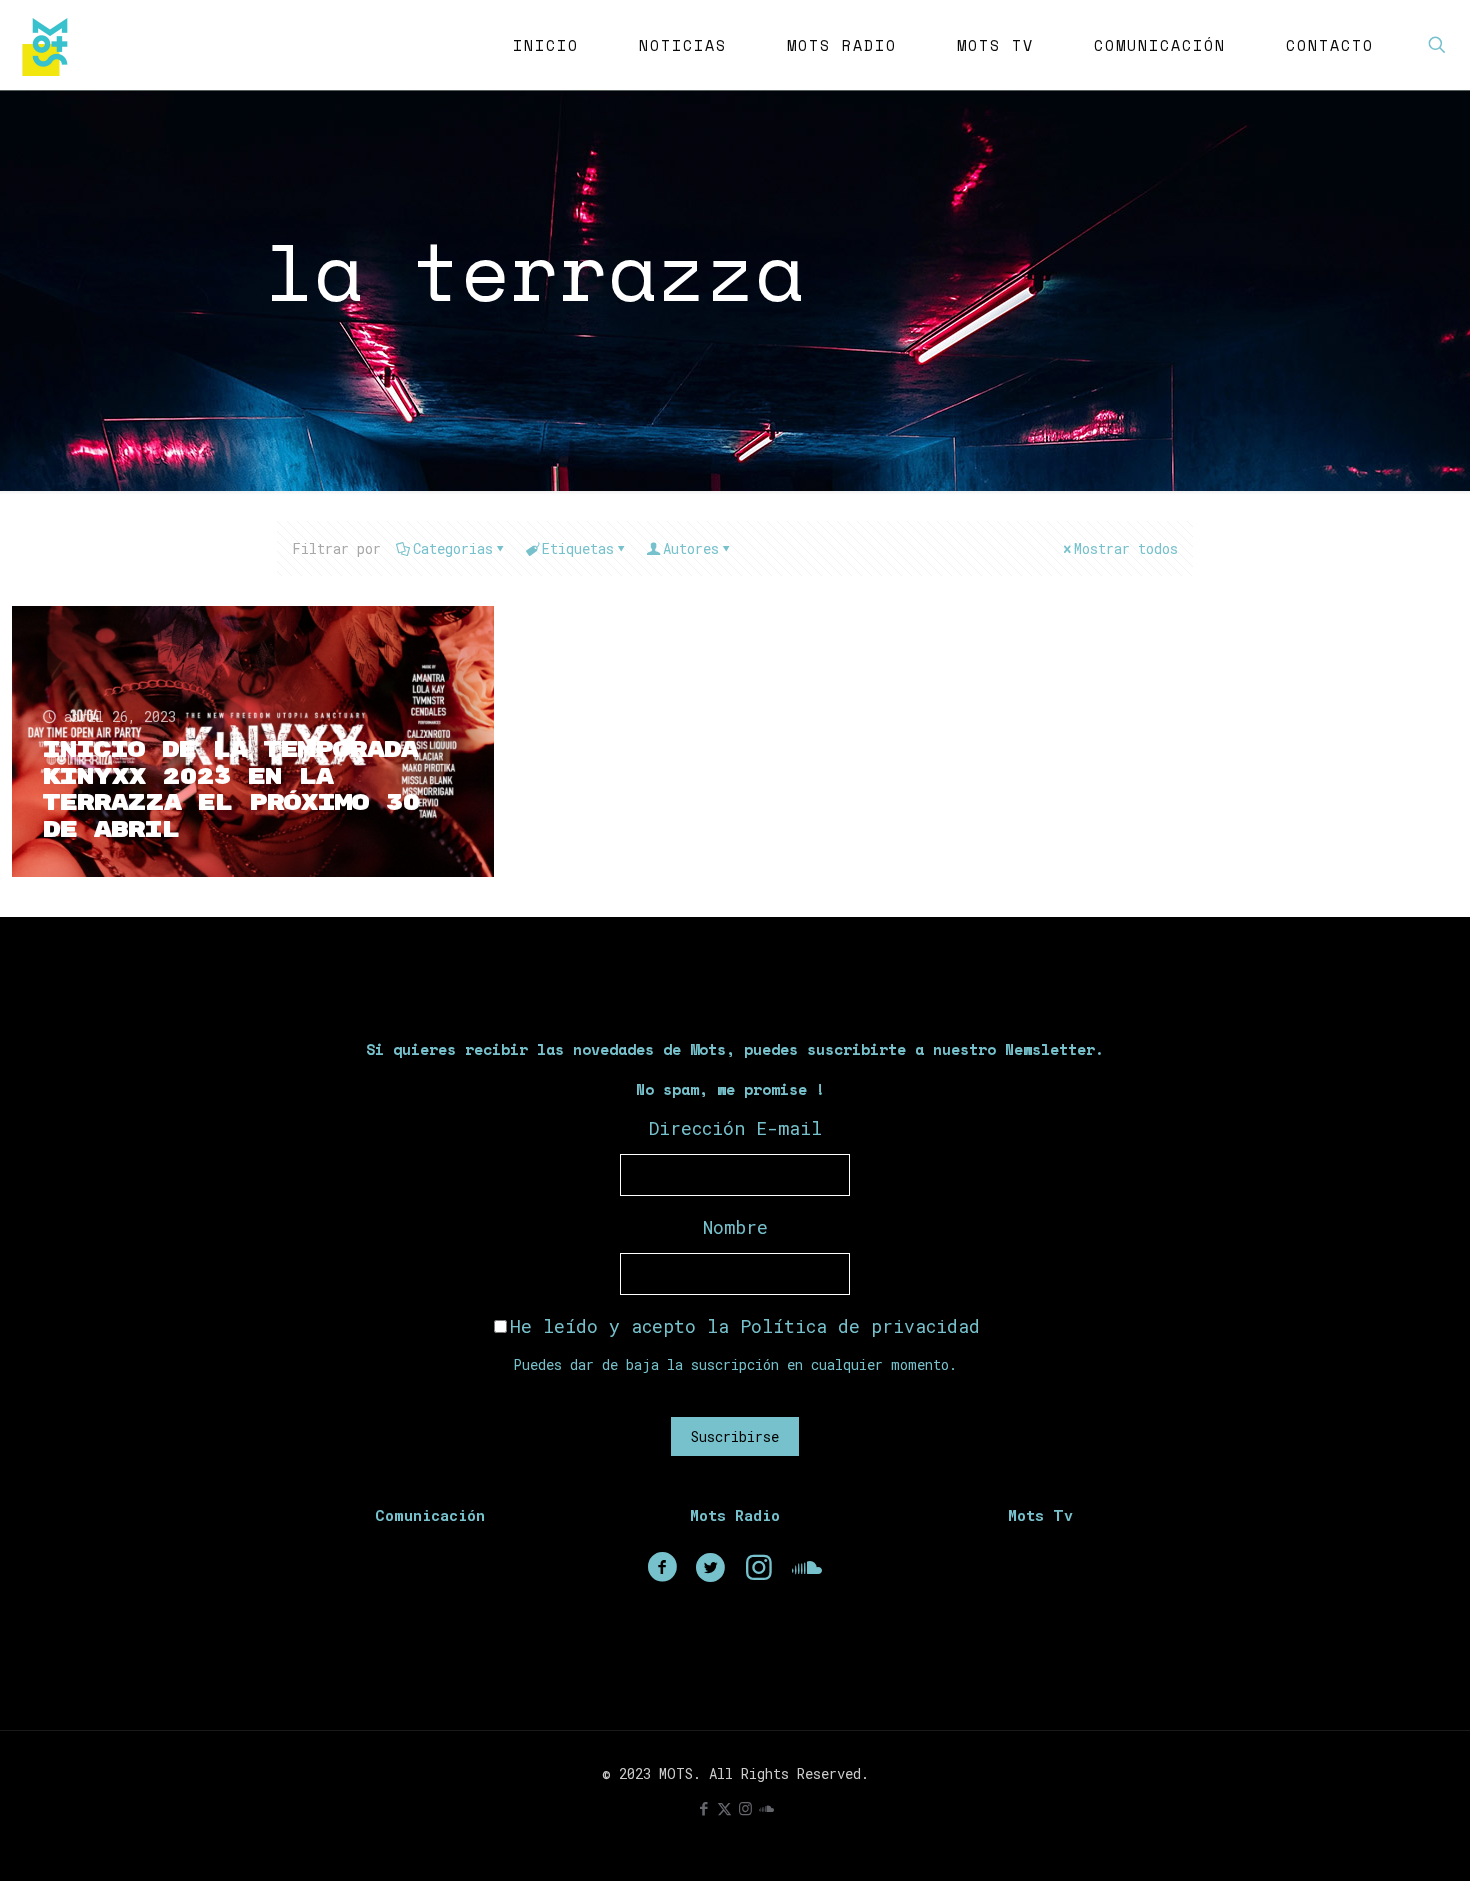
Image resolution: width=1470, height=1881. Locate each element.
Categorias (453, 548)
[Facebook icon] (703, 1808)
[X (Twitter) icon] (724, 1808)
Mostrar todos (1126, 548)
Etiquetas (578, 548)
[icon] (766, 1808)
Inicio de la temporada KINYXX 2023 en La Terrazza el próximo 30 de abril (230, 790)
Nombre (735, 1227)
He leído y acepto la (745, 1326)
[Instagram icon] (745, 1808)
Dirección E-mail (735, 1128)
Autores (691, 548)
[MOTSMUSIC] (50, 45)
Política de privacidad (860, 1326)
